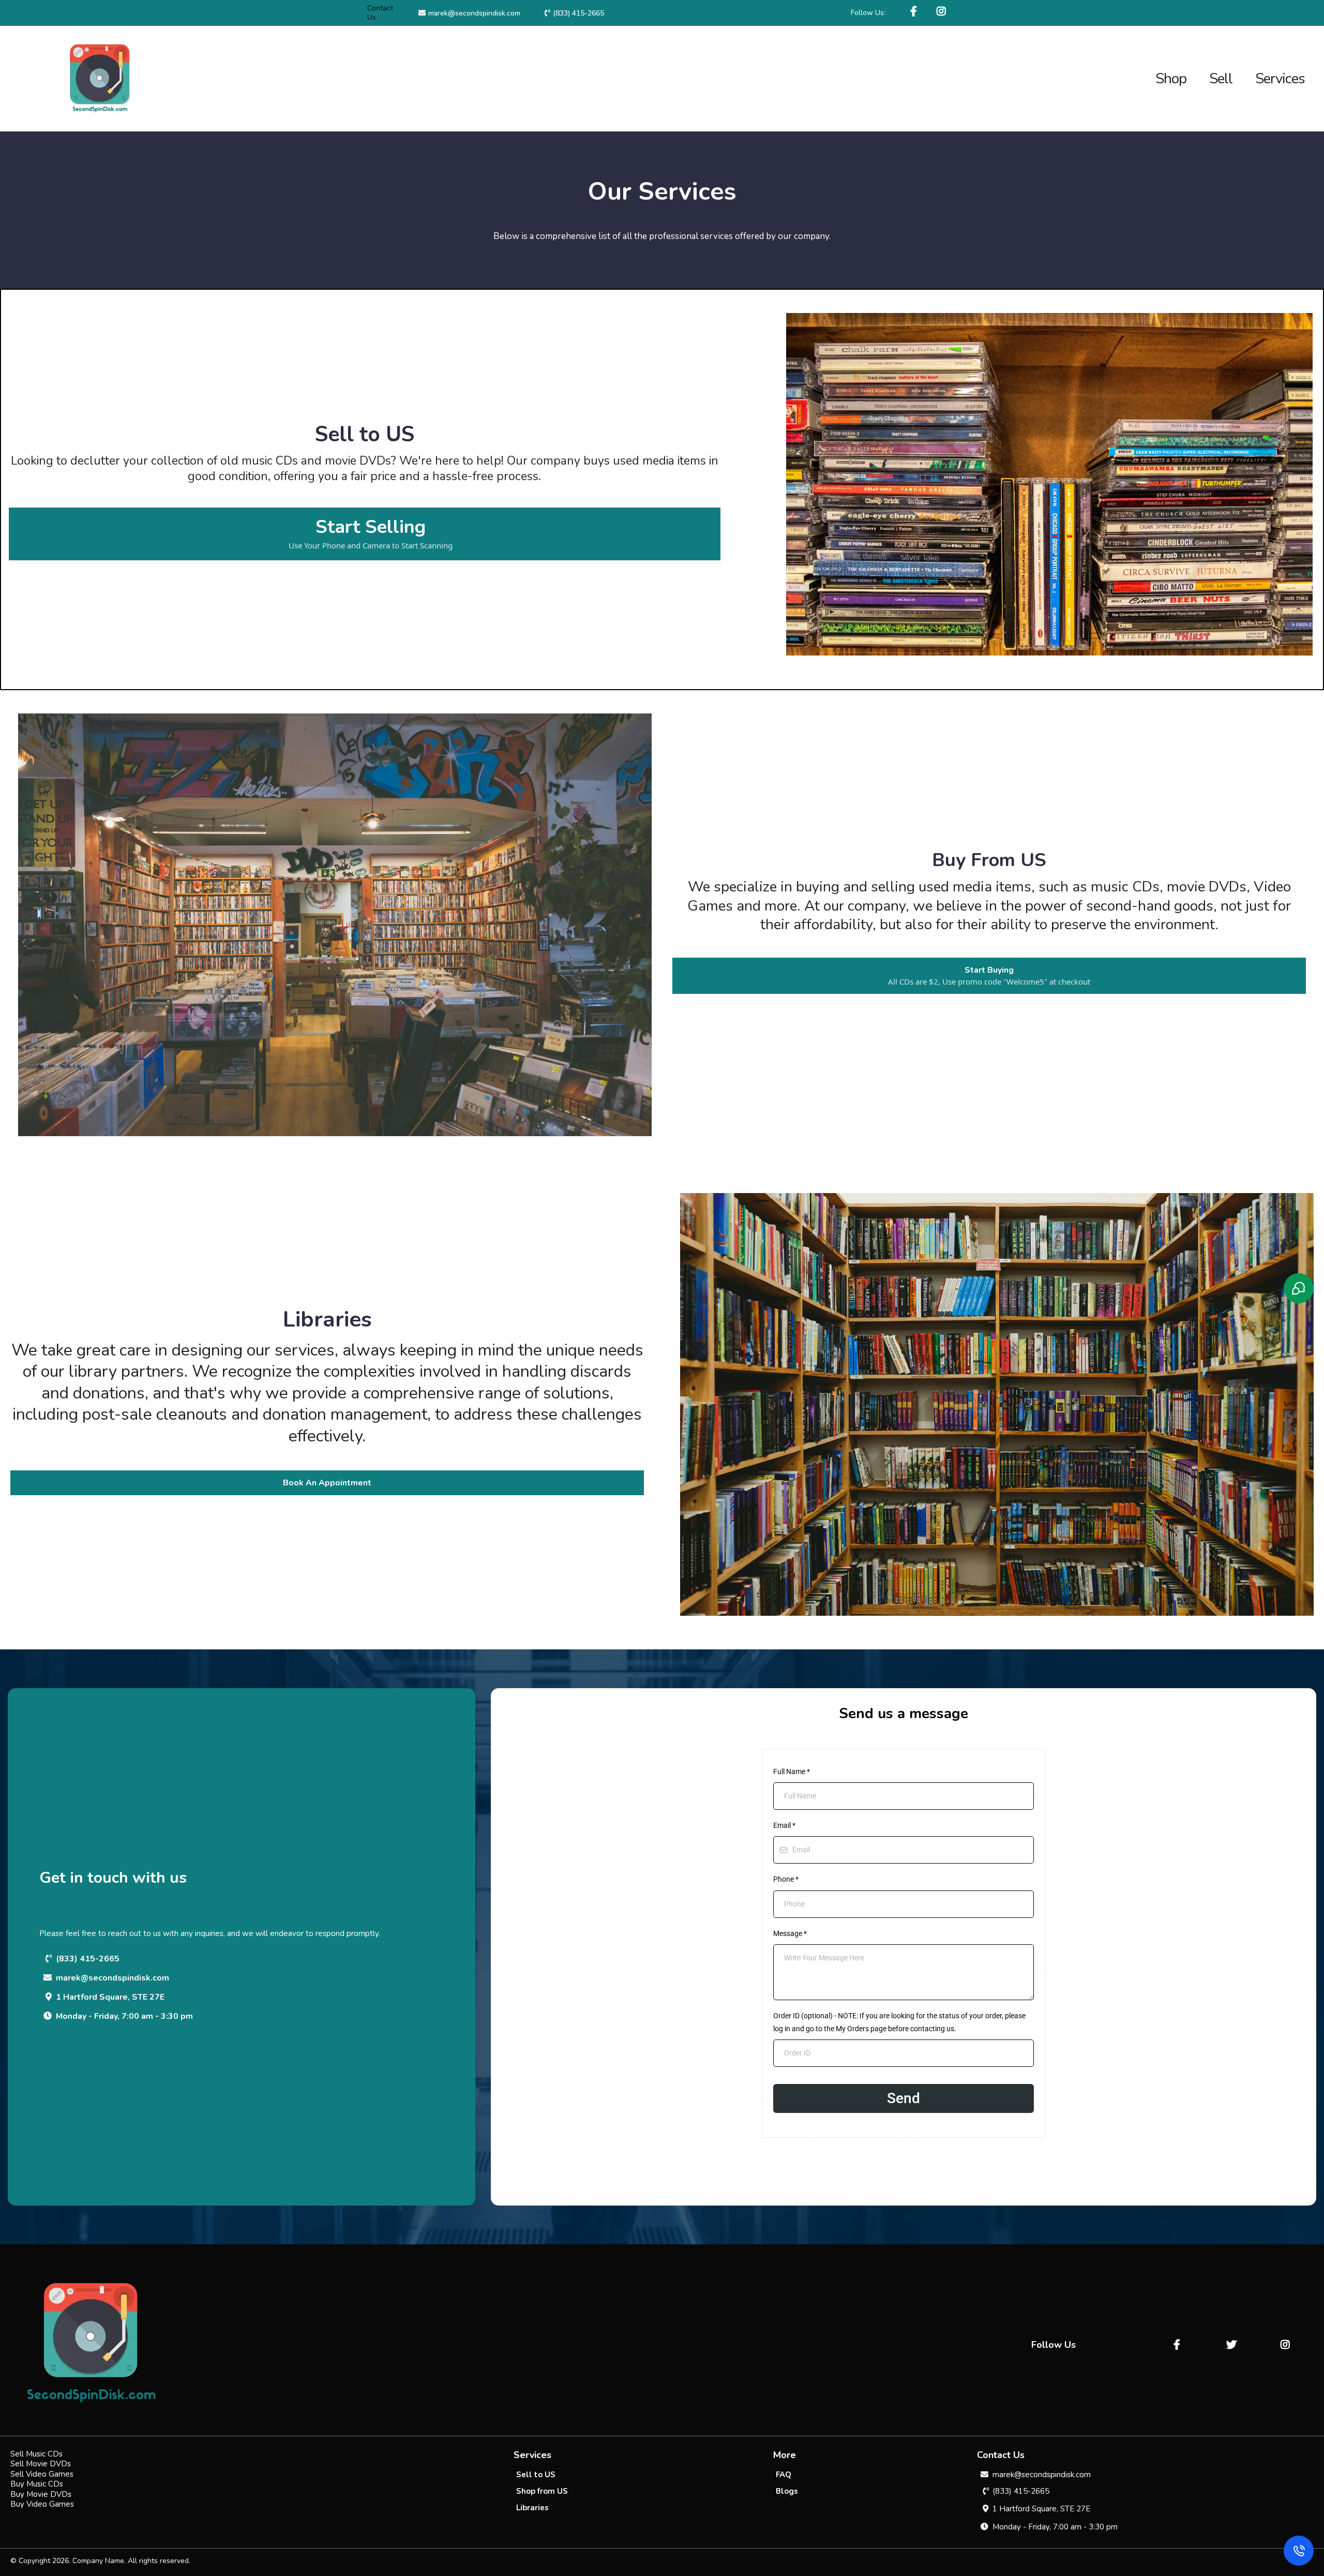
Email (784, 1825)
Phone (786, 1879)
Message (790, 1933)
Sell (1221, 79)
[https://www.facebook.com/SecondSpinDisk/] (915, 12)
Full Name (792, 1771)
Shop (1171, 79)
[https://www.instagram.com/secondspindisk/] (943, 12)
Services (1280, 79)
